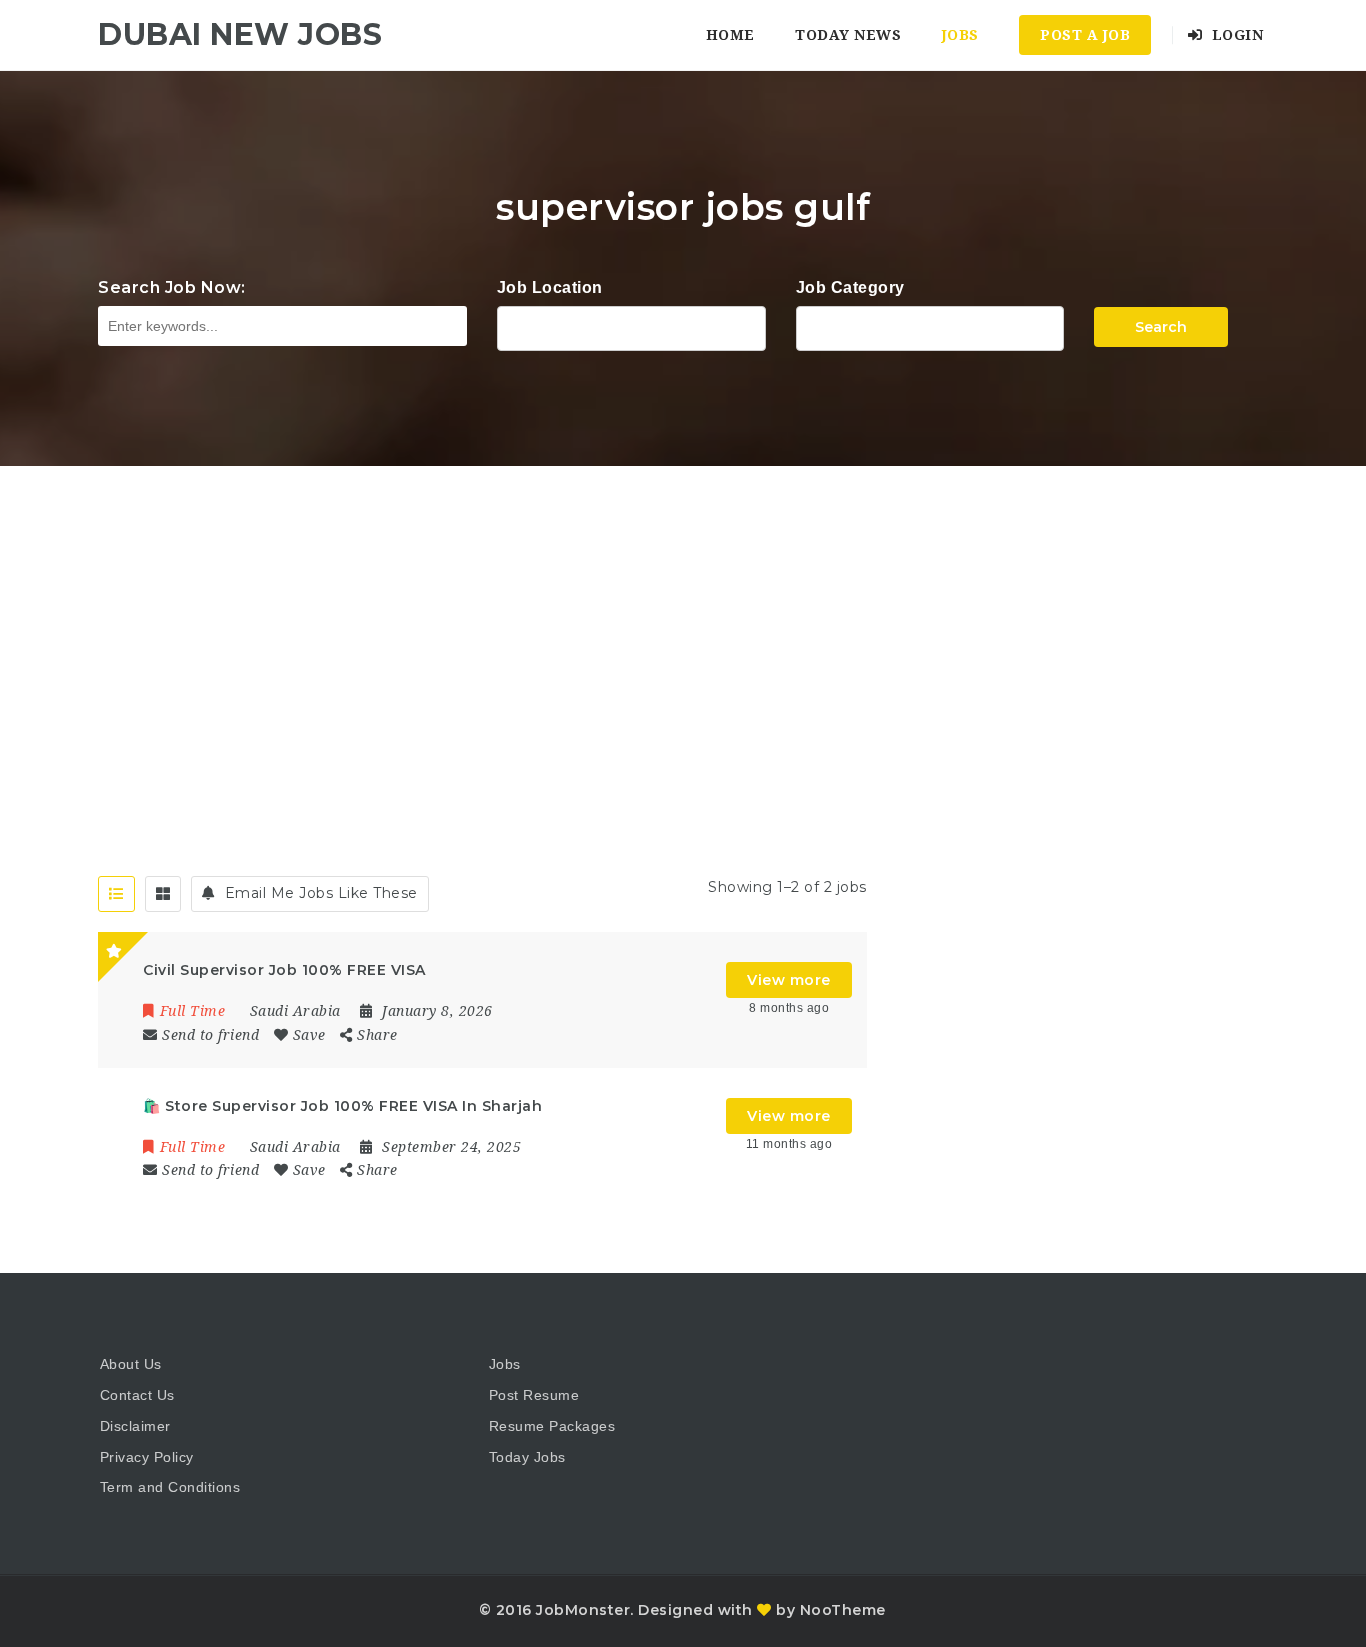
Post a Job (1085, 35)
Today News (848, 35)
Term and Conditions (170, 1487)
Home (730, 35)
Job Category (850, 287)
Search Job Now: (172, 287)
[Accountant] (930, 326)
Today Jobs (527, 1457)
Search (1161, 327)
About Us (131, 1364)
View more (789, 980)
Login (1235, 35)
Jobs (960, 35)
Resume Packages (552, 1426)
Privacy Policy (147, 1457)
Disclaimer (135, 1426)
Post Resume (534, 1395)
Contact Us (137, 1395)
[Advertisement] (683, 616)
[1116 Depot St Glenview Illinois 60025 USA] (631, 326)
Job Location (550, 287)
